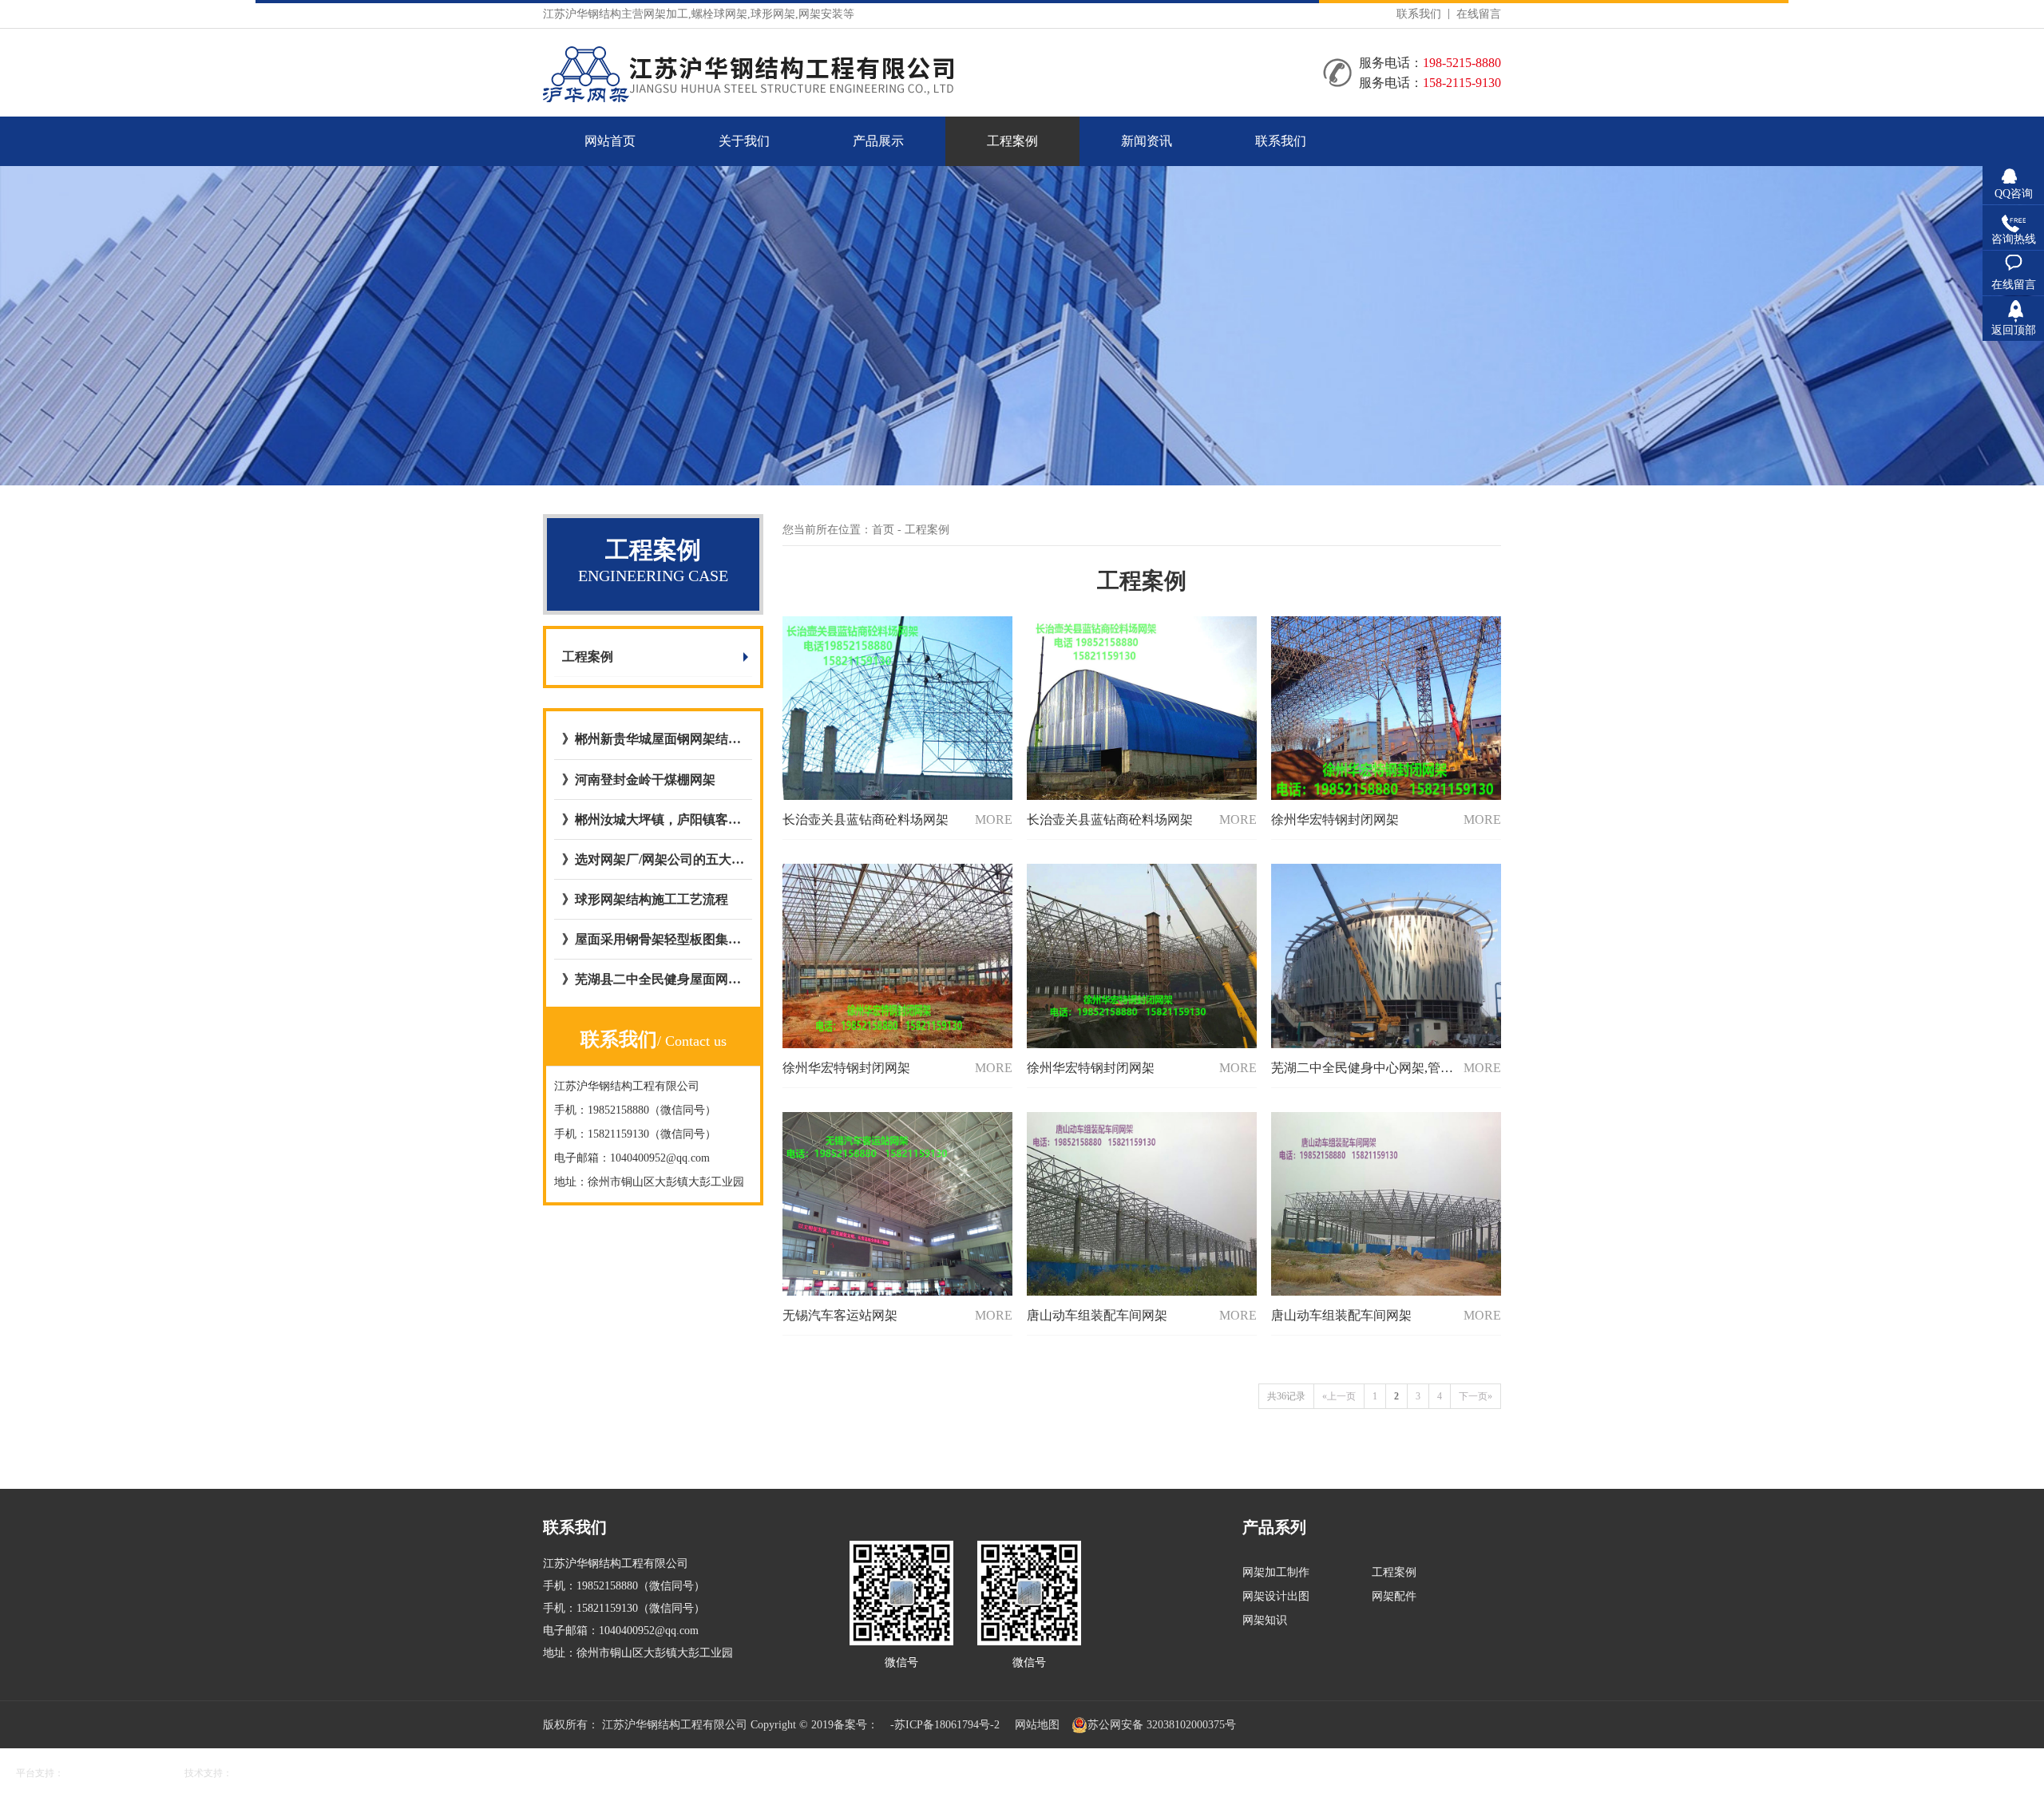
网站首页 (610, 141)
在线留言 (1479, 14)
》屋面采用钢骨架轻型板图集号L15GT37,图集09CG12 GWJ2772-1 (653, 939)
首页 (883, 530)
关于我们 (744, 141)
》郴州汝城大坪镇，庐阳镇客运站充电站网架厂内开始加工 (653, 819)
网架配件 (1394, 1596)
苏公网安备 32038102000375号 (1162, 1725)
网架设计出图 (1276, 1596)
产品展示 (878, 141)
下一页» (1476, 1396)
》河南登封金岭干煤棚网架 (639, 780)
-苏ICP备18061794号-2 (945, 1725)
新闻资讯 (1147, 141)
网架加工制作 (1276, 1572)
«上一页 (1339, 1396)
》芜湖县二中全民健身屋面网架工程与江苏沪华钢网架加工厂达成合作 (653, 979)
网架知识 (1265, 1620)
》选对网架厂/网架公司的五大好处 (653, 859)
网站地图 (1037, 1725)
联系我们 (1419, 14)
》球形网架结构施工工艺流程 (645, 899)
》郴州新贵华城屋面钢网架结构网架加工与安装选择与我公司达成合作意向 (653, 739)
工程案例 (1012, 141)
